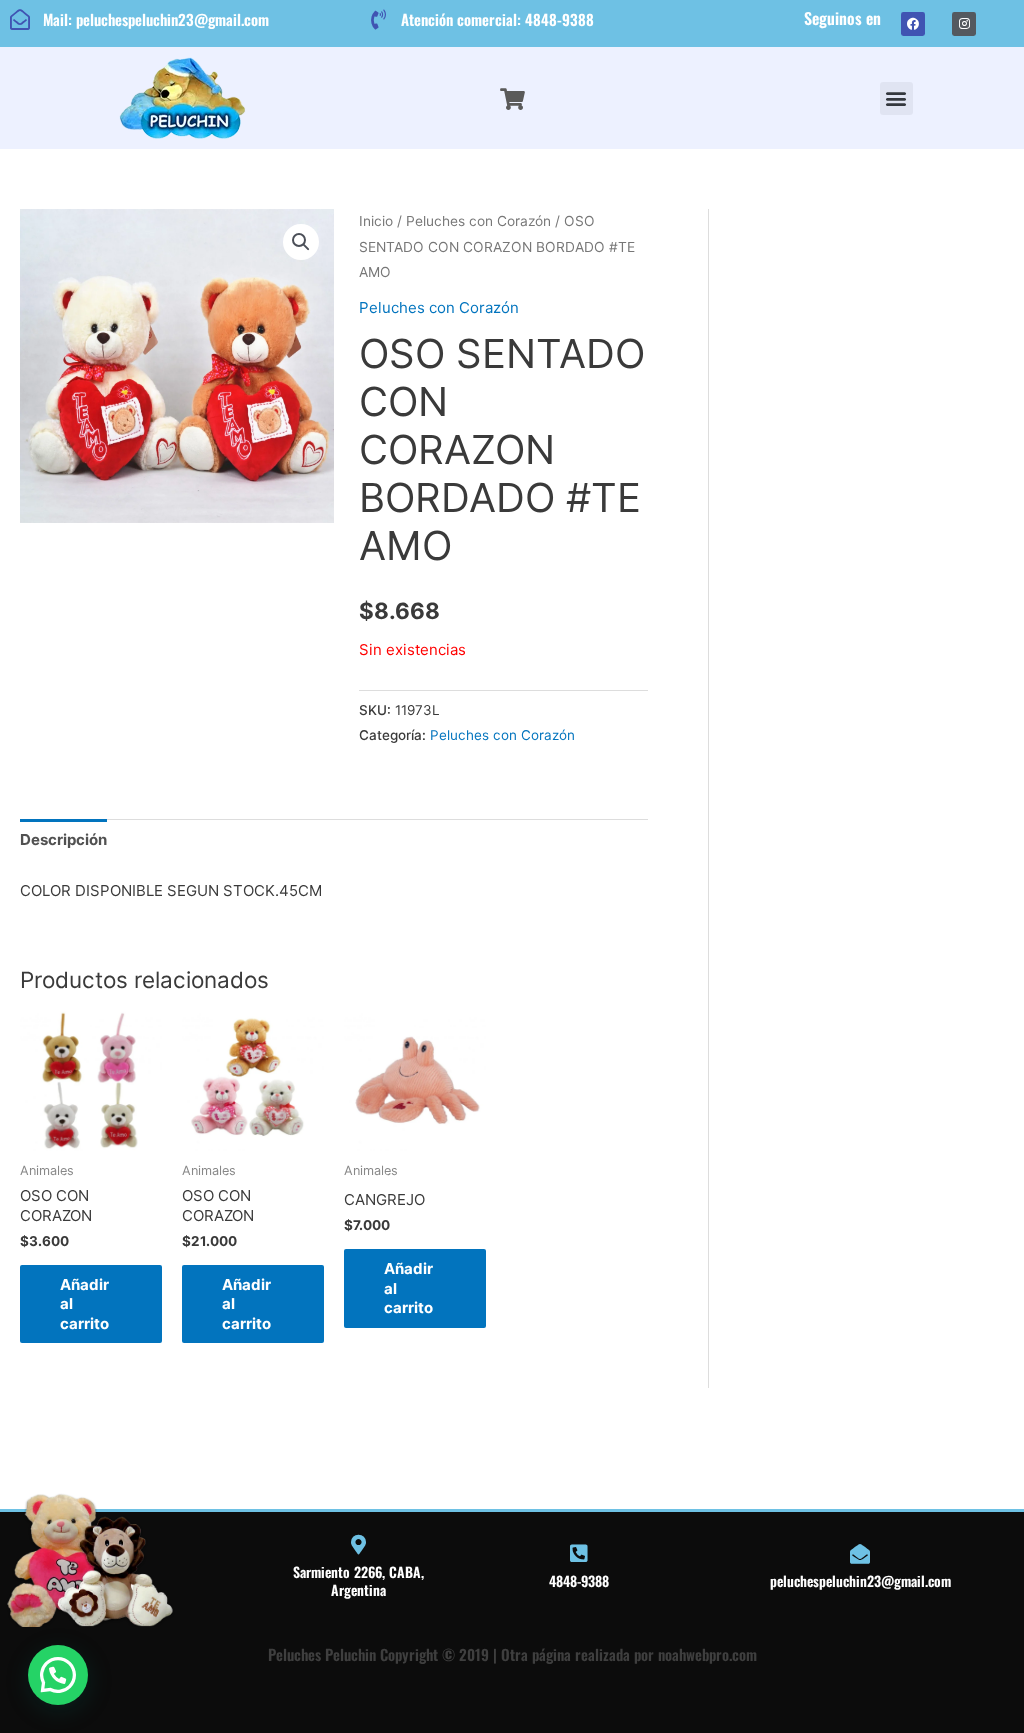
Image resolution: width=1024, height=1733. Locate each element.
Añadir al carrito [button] (84, 1304)
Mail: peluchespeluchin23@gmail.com (156, 19)
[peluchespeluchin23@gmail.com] (860, 1554)
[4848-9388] (579, 1554)
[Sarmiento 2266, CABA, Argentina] (358, 1545)
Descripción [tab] (63, 839)
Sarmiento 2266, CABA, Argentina (358, 1580)
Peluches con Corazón (478, 221)
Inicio (376, 221)
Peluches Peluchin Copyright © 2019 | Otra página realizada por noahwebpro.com (512, 1654)
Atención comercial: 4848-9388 (497, 19)
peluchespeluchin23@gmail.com (860, 1580)
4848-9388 (579, 1580)
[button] (896, 98)
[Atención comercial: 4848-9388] (378, 20)
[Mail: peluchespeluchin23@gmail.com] (20, 20)
